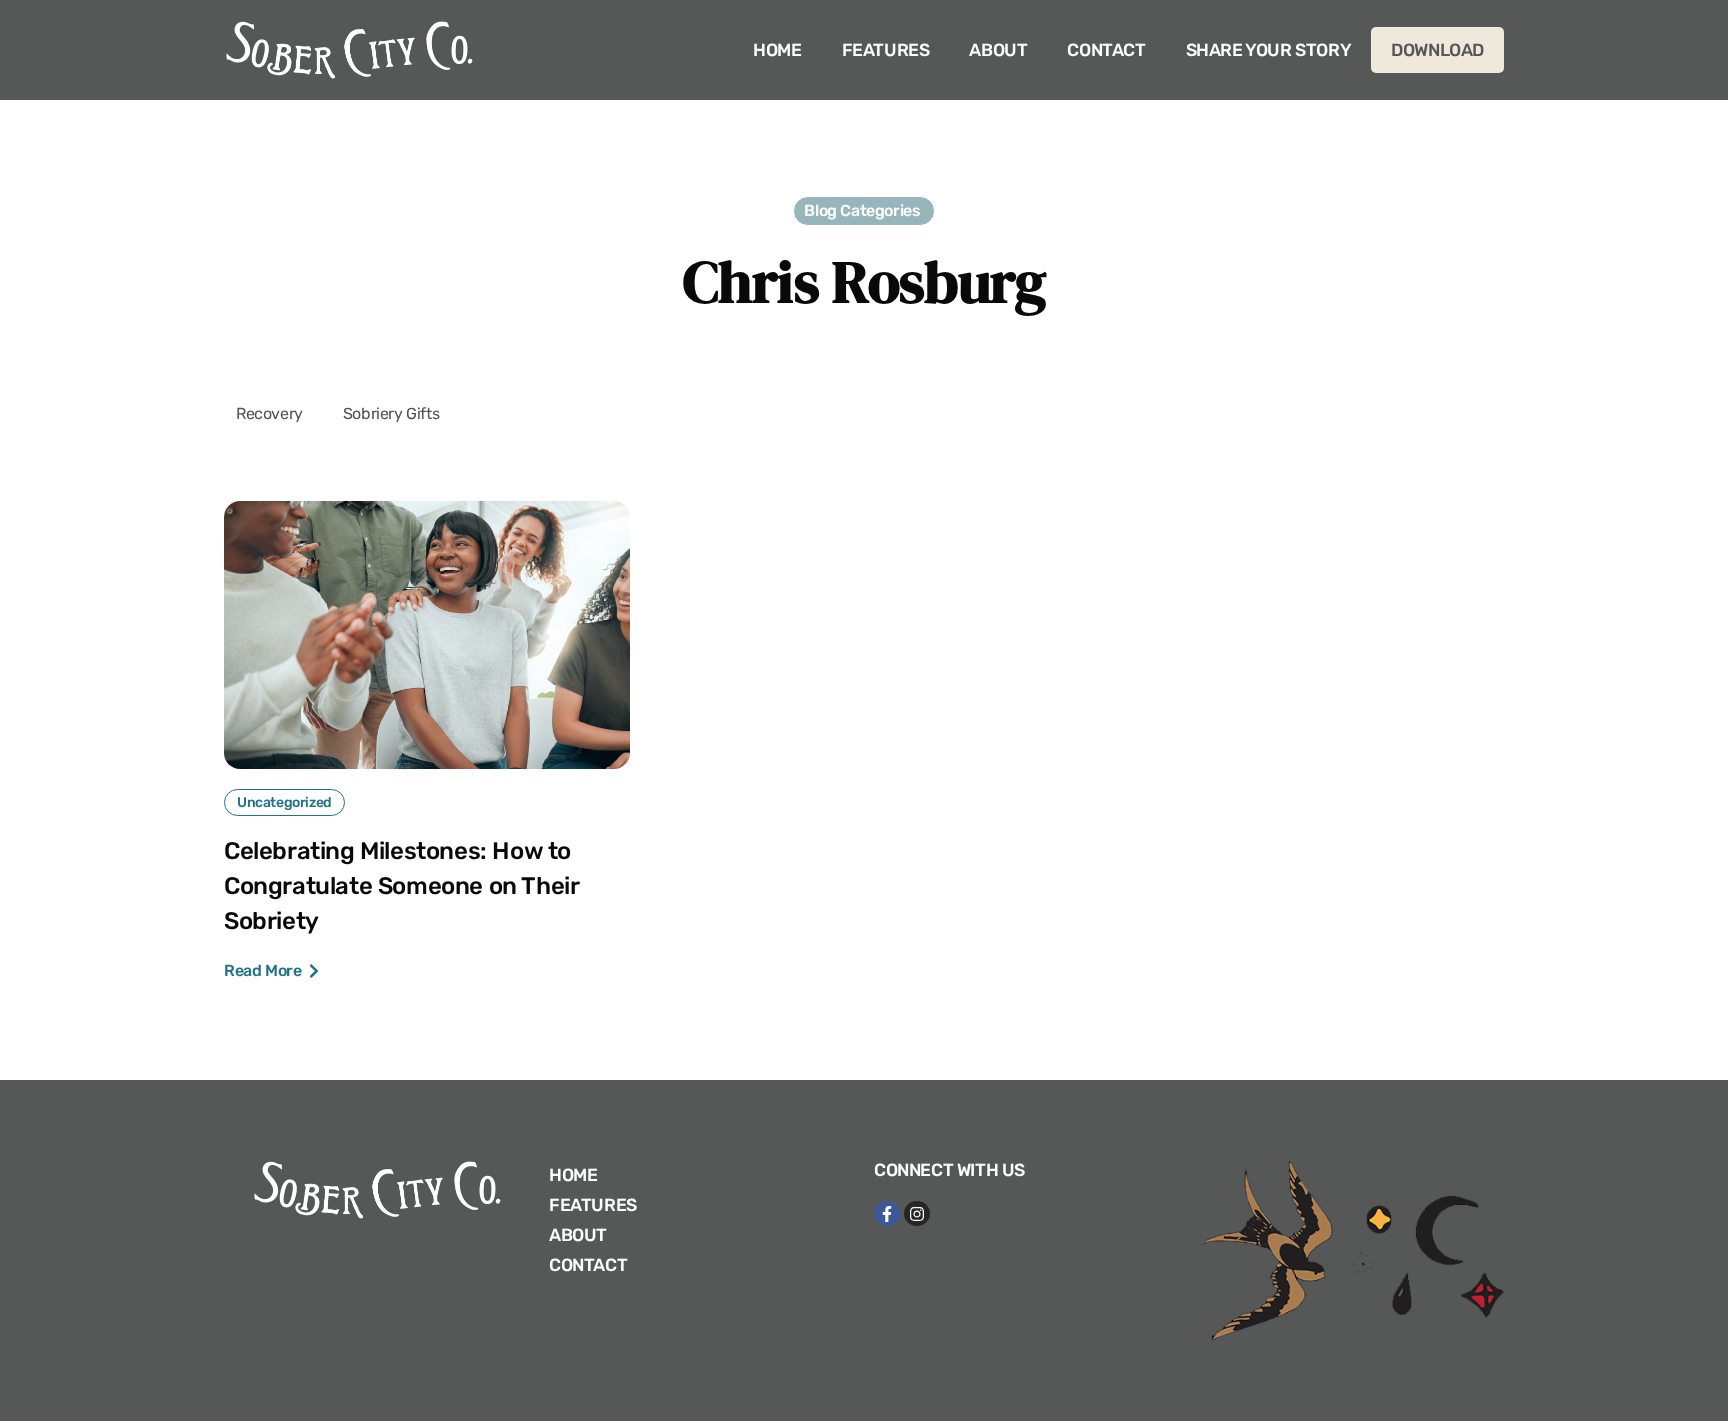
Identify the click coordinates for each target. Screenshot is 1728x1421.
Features (886, 50)
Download (1437, 50)
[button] (863, 211)
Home (777, 50)
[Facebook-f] (887, 1214)
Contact (1106, 50)
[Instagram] (917, 1214)
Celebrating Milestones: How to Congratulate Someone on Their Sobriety (401, 885)
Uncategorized (284, 802)
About (998, 50)
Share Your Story (1269, 50)
